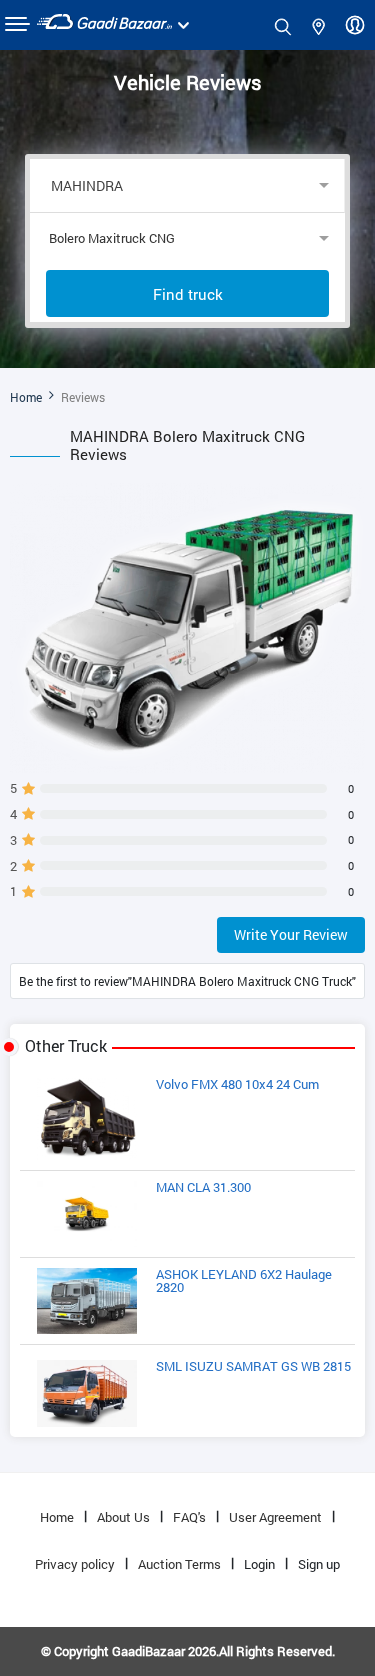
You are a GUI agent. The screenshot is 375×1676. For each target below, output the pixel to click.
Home (26, 397)
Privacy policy (75, 1564)
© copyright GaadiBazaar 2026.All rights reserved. (188, 1651)
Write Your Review (291, 934)
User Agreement (275, 1517)
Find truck (188, 294)
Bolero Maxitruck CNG (112, 238)
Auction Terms (179, 1564)
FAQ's (189, 1517)
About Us (123, 1517)
